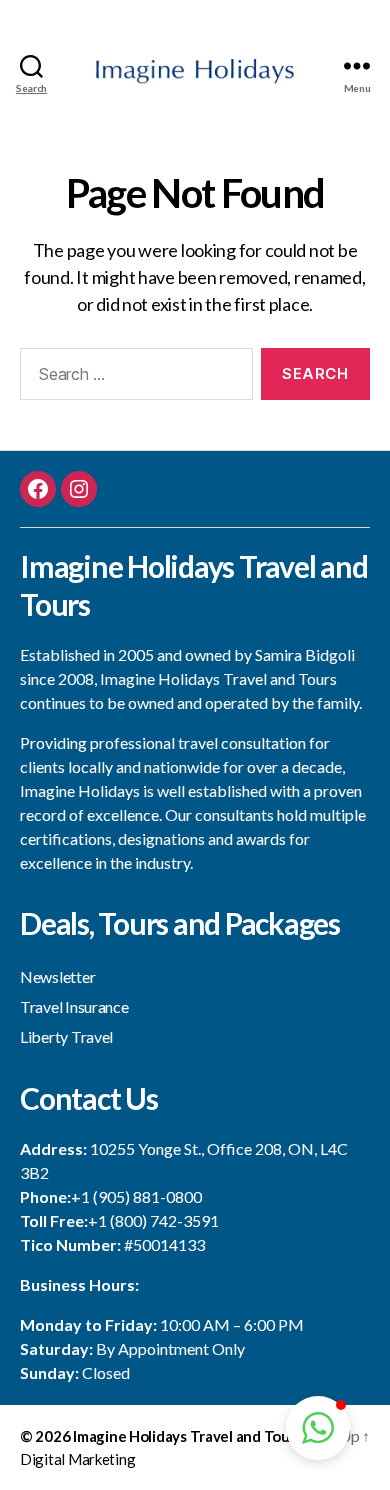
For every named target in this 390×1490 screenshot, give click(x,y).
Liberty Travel (66, 1036)
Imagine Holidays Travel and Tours (187, 1436)
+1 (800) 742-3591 (153, 1220)
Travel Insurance (74, 1006)
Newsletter (57, 976)
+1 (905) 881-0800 (136, 1196)
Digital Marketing (77, 1459)
